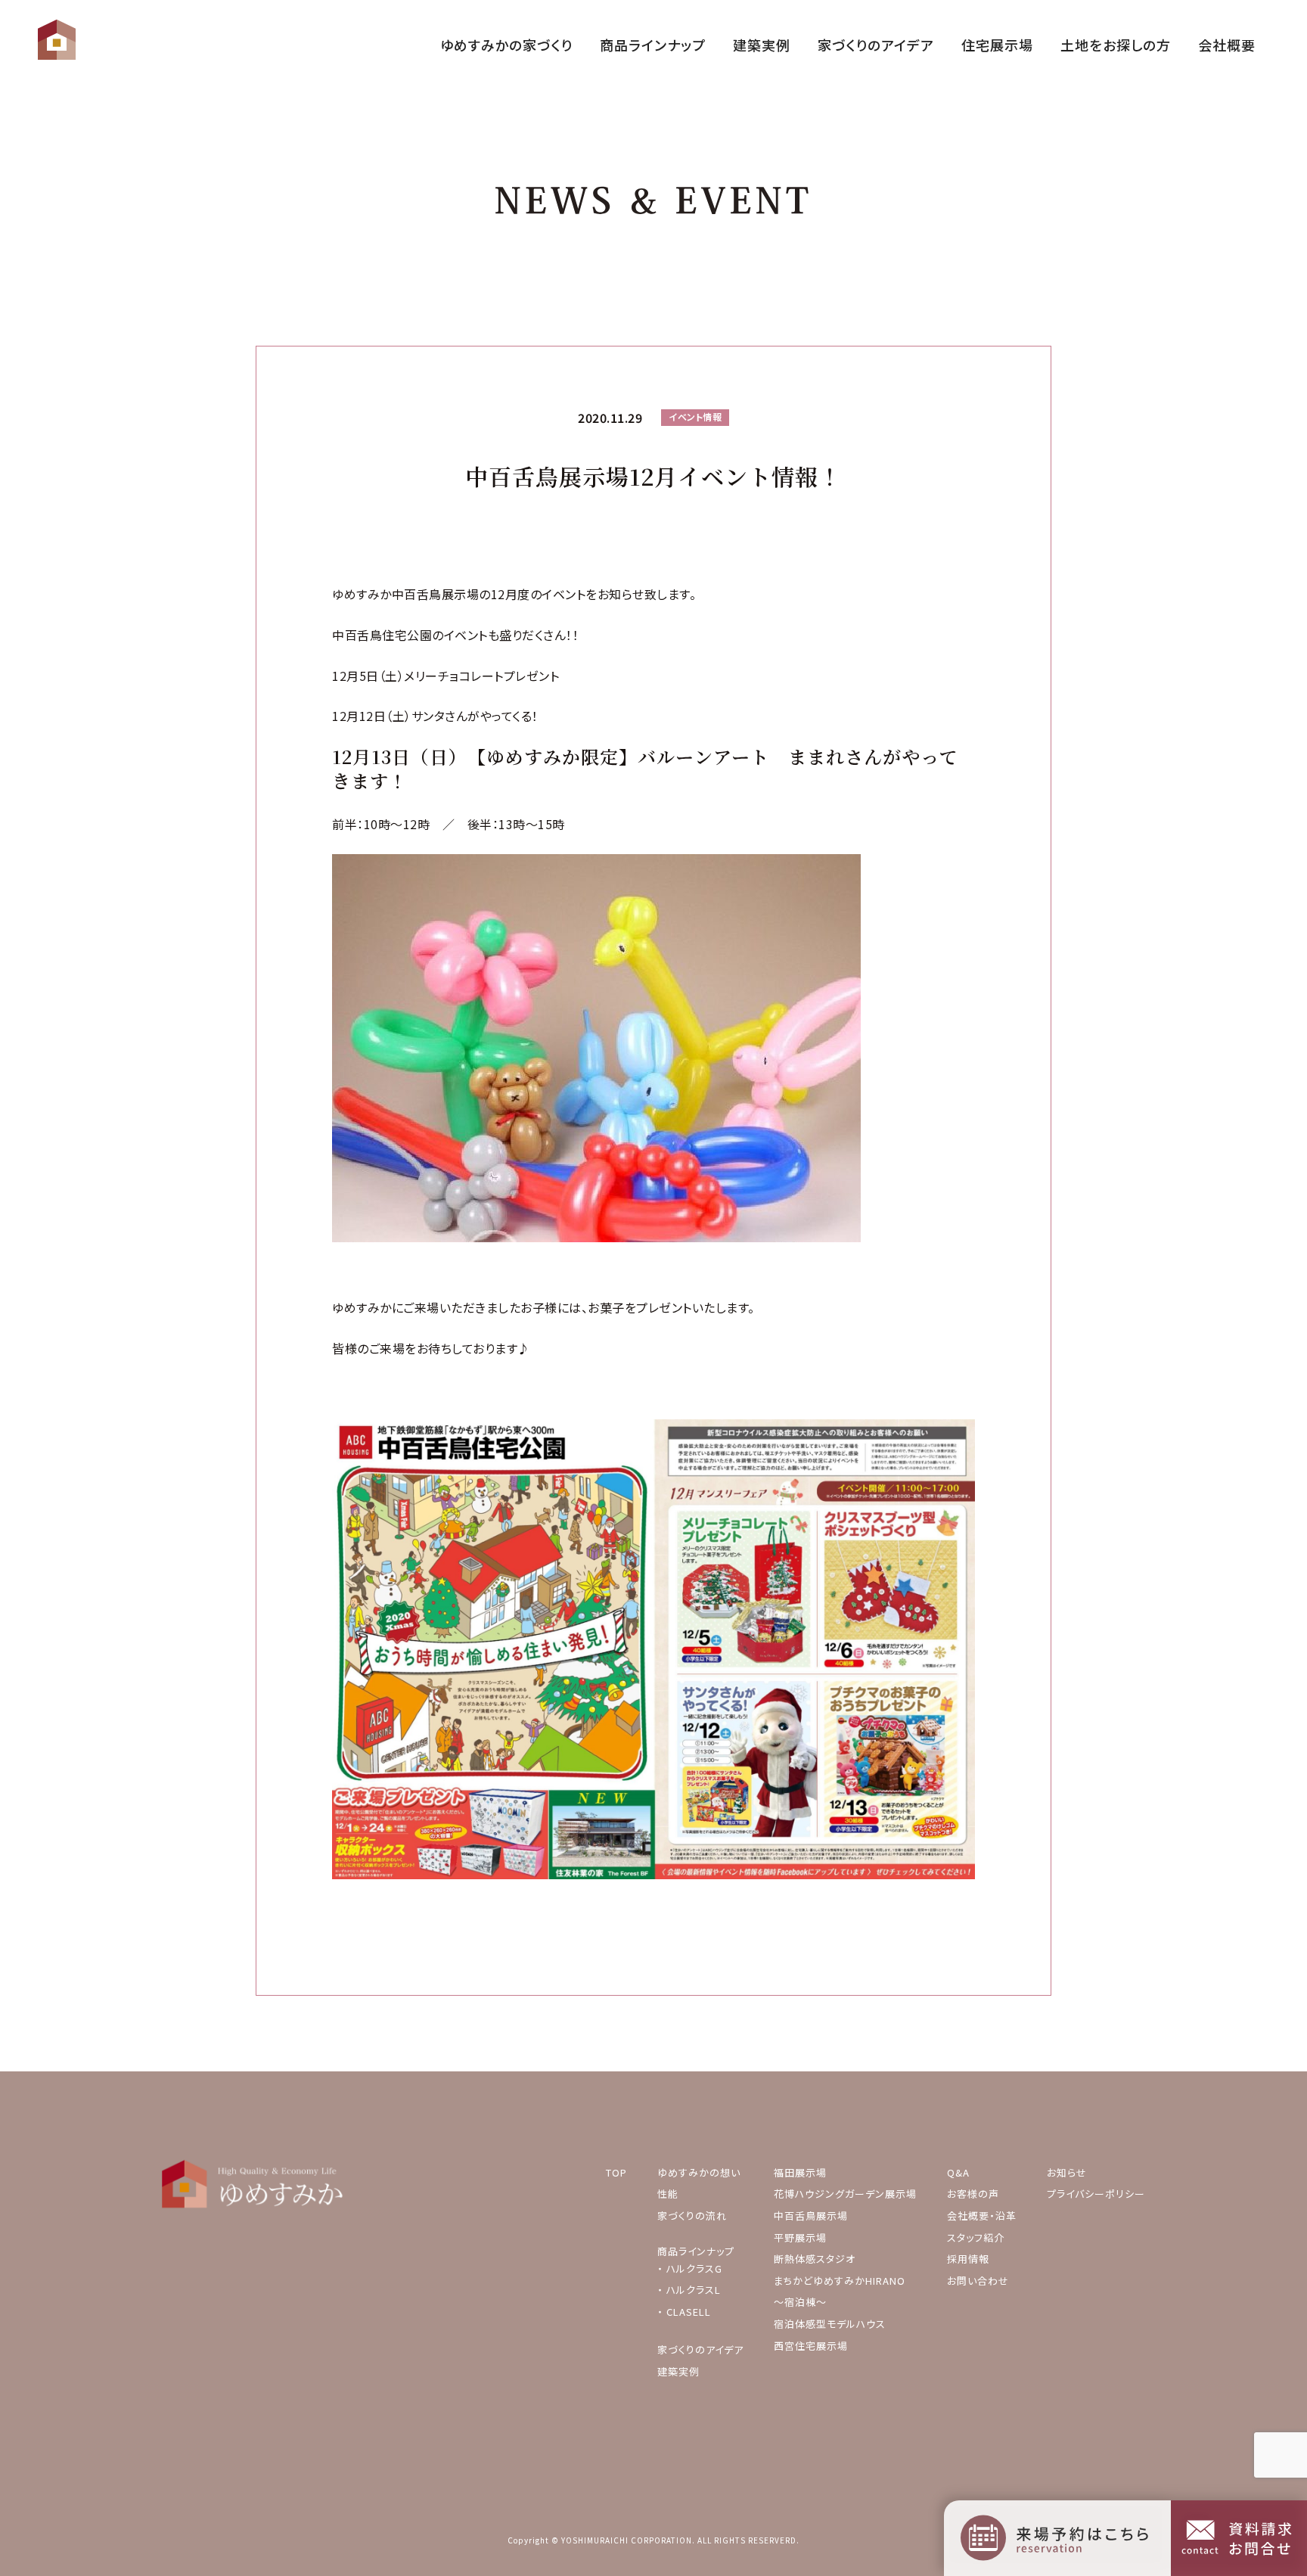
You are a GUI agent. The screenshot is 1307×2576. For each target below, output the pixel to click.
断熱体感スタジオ (815, 2259)
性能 (668, 2194)
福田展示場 (800, 2172)
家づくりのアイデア (700, 2349)
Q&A (958, 2172)
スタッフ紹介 (976, 2237)
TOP (616, 2172)
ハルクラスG (694, 2268)
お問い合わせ (978, 2281)
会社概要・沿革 (982, 2216)
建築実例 (678, 2371)
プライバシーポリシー (1096, 2194)
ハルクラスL (694, 2290)
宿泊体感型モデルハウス (830, 2324)
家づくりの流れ (692, 2216)
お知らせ (1067, 2172)
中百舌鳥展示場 (811, 2216)
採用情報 (968, 2259)
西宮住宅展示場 (811, 2346)
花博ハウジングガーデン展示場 (845, 2194)
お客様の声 (973, 2194)
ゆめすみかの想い (699, 2172)
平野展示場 (800, 2237)
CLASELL (689, 2312)
